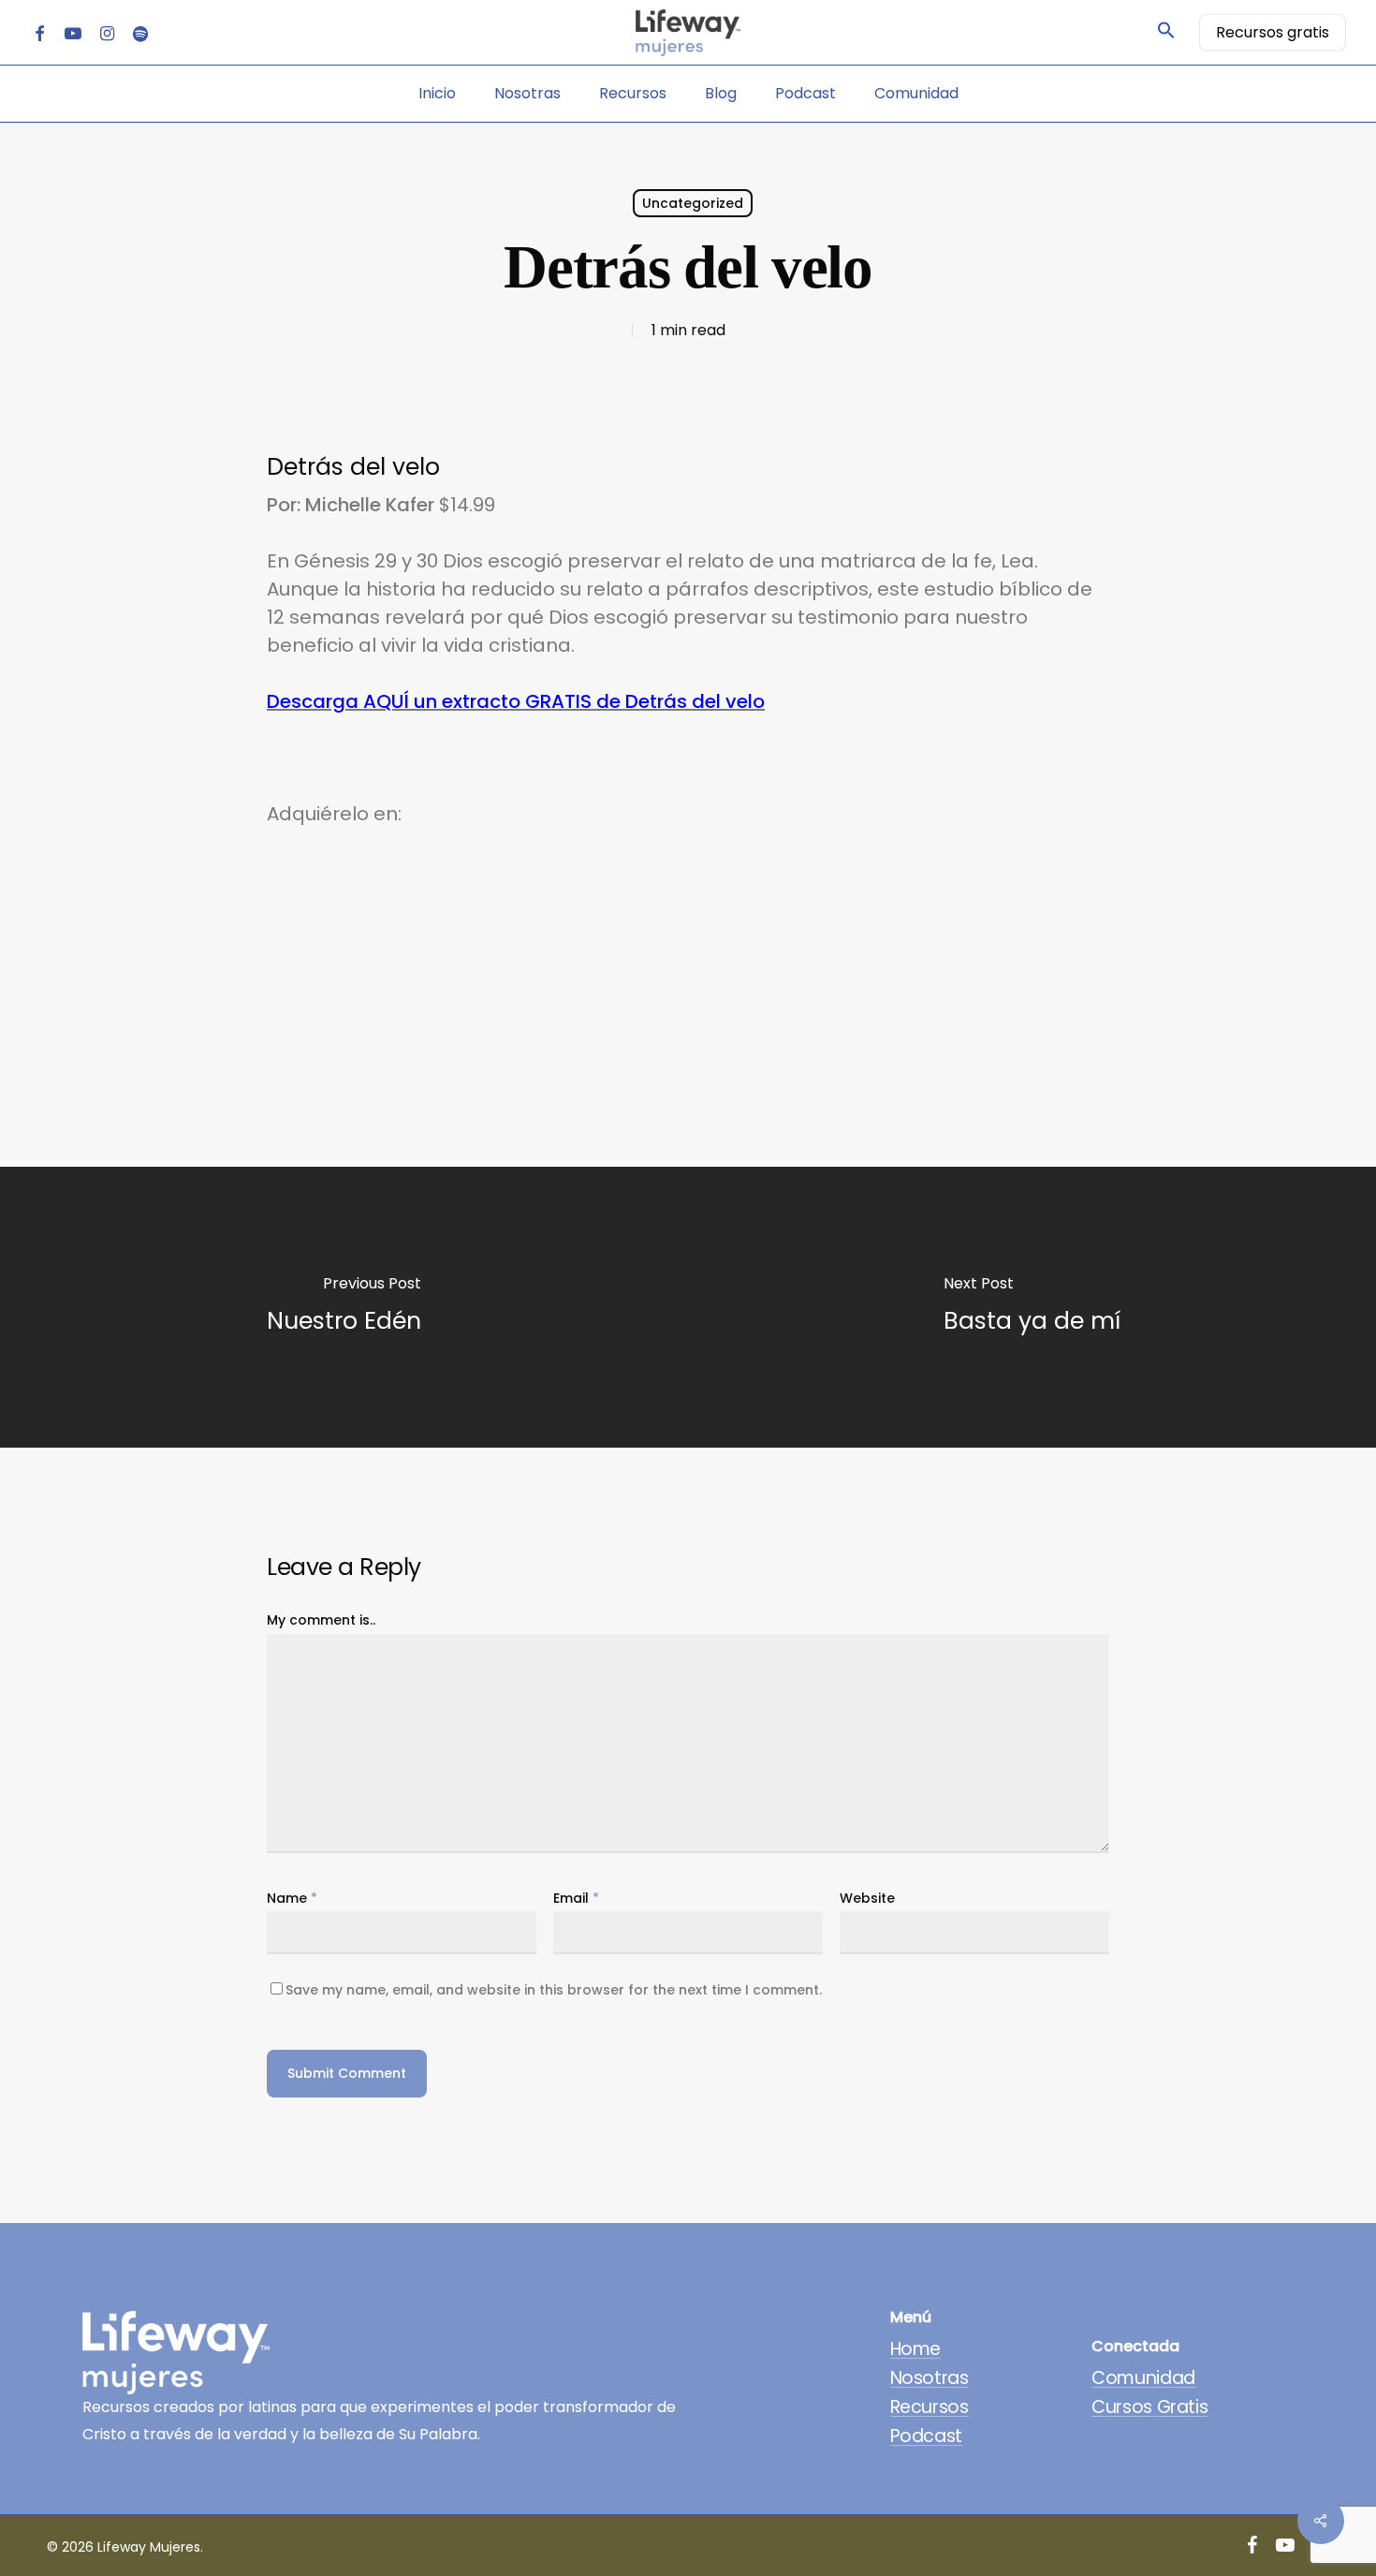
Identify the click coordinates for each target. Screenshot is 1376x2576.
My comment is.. (321, 1620)
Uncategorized (693, 203)
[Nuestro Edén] (344, 1307)
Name (292, 1898)
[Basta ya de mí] (1032, 1307)
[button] (1166, 33)
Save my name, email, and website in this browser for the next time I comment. (554, 1990)
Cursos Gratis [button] (1149, 2407)
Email (576, 1898)
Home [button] (915, 2349)
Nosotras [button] (930, 2378)
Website (867, 1898)
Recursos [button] (930, 2407)
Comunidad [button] (1143, 2378)
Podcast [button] (926, 2436)
